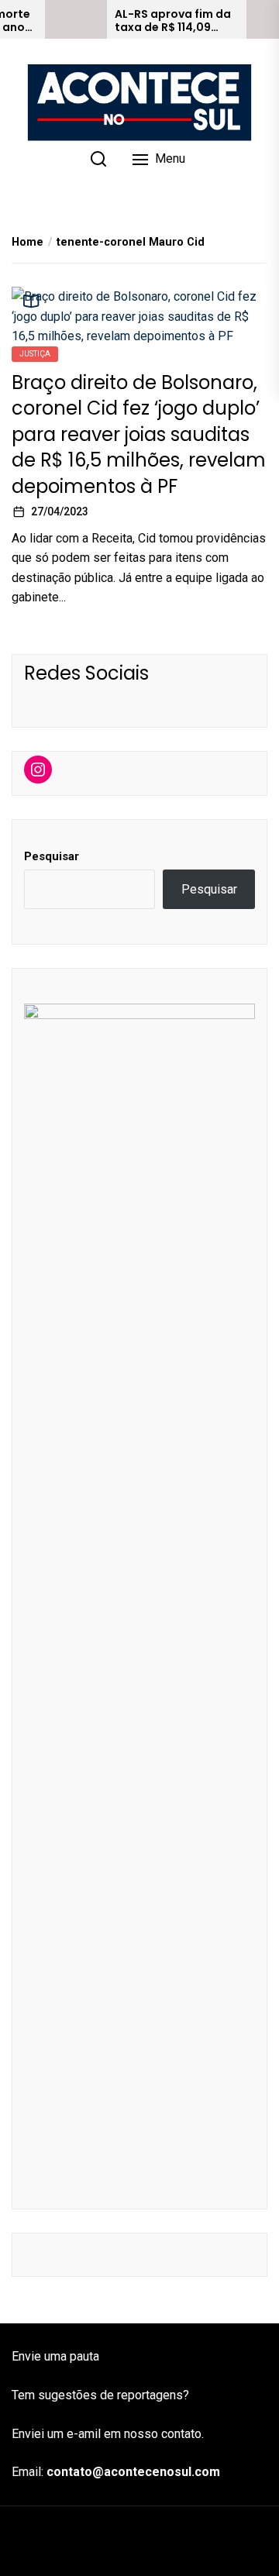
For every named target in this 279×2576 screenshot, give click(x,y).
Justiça (35, 354)
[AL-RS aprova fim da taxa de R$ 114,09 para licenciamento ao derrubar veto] (76, 19)
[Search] (98, 159)
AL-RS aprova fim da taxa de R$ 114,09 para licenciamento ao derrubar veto (173, 21)
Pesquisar (52, 856)
